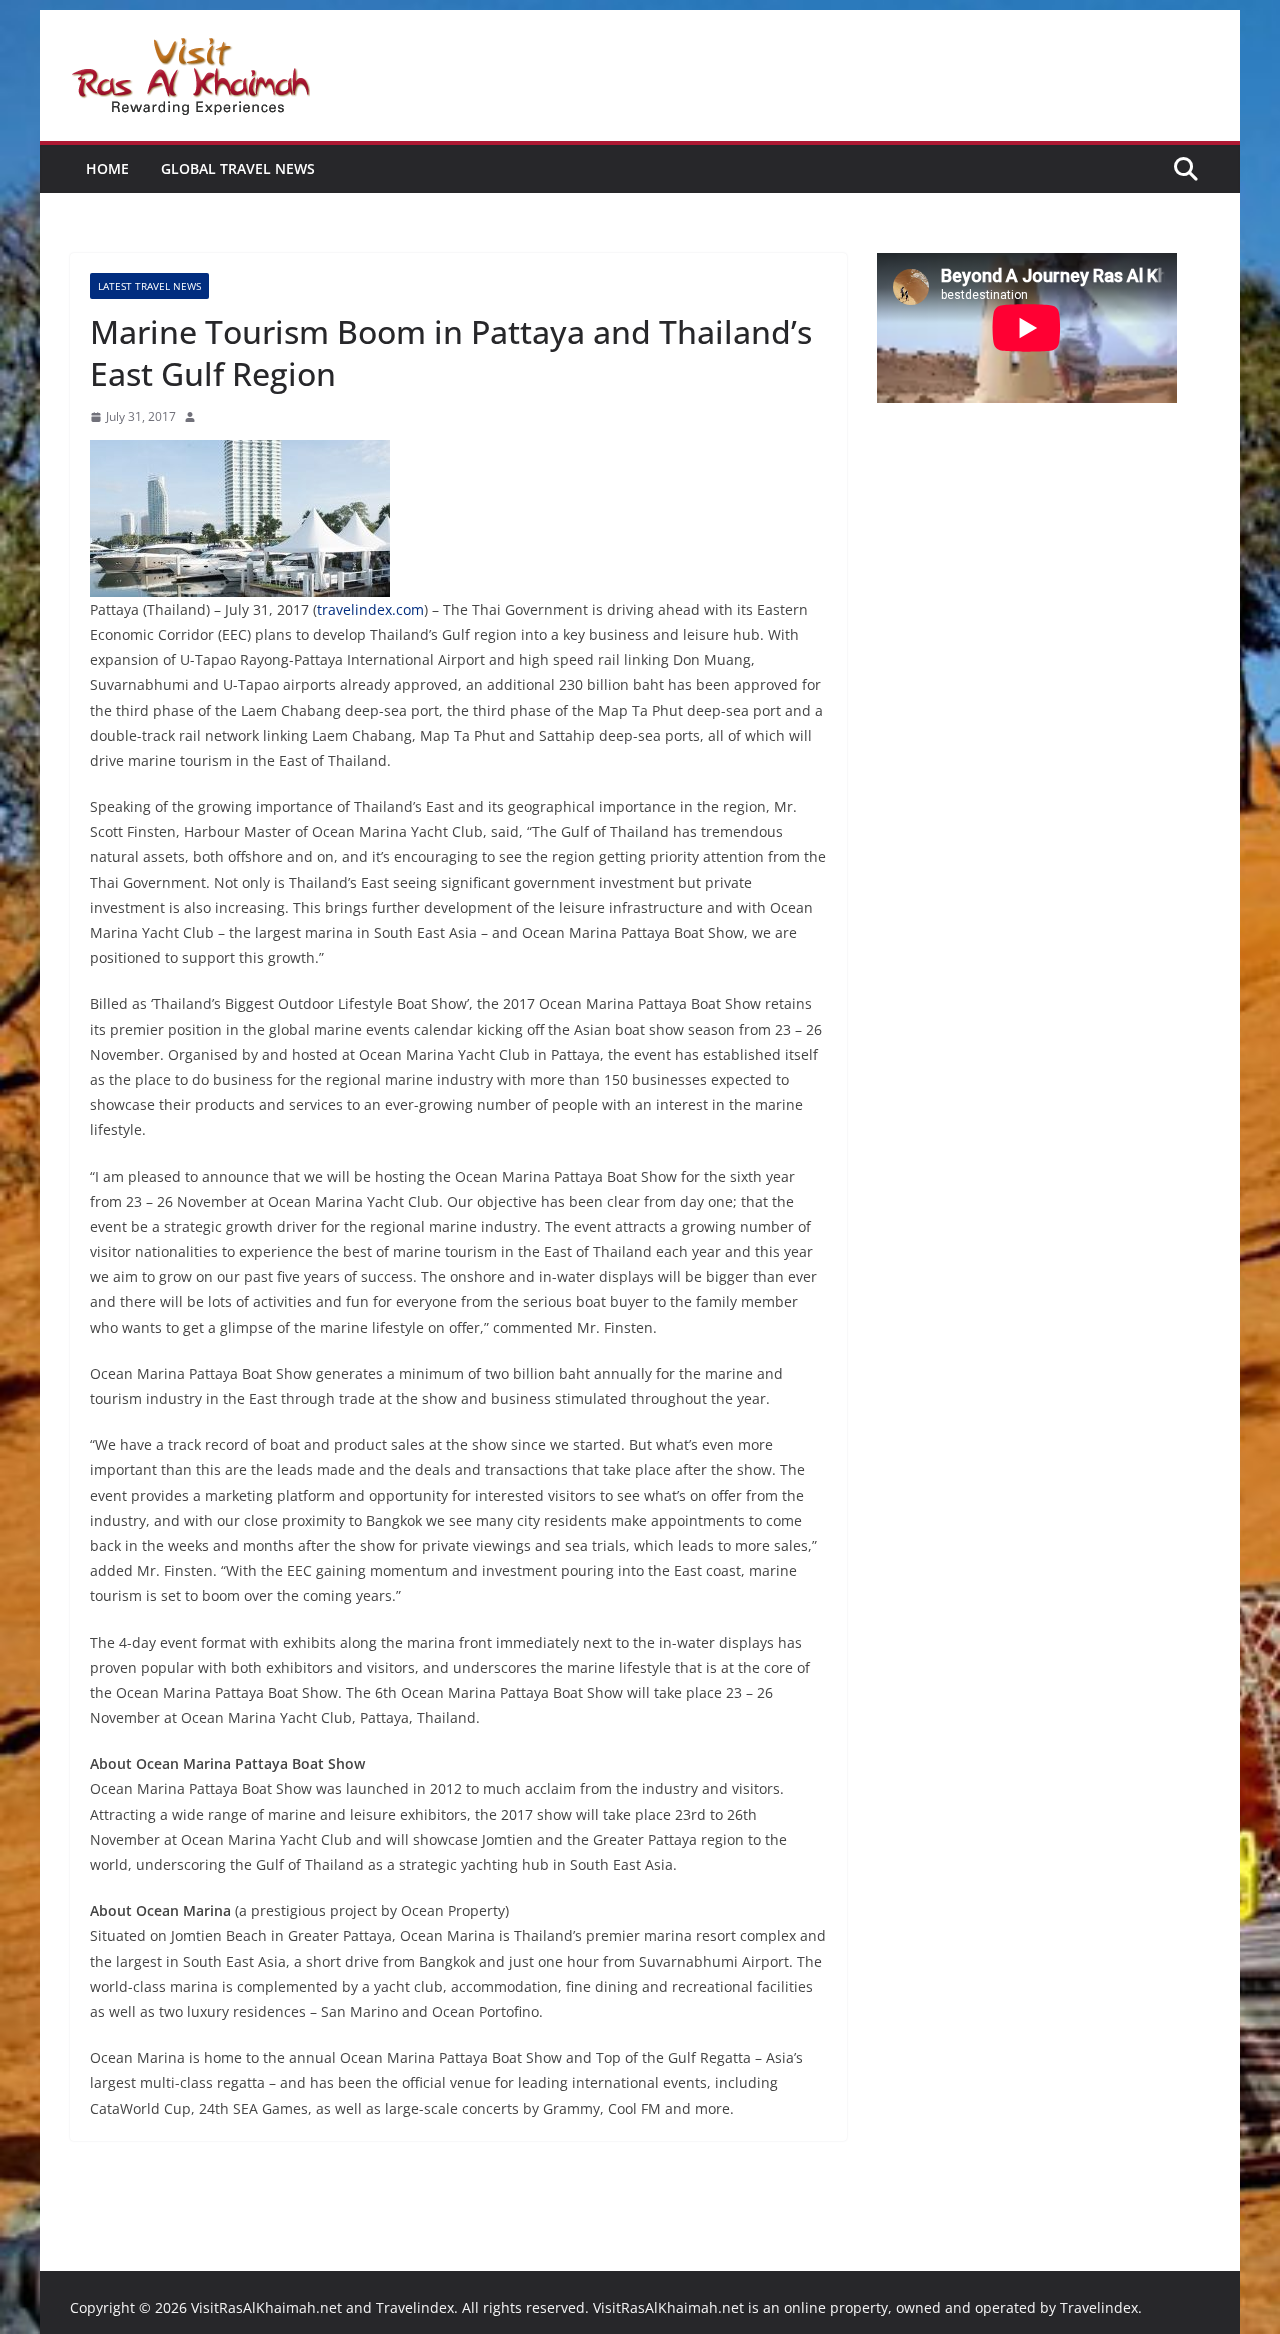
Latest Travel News (149, 286)
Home (107, 168)
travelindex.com (370, 609)
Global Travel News (238, 168)
